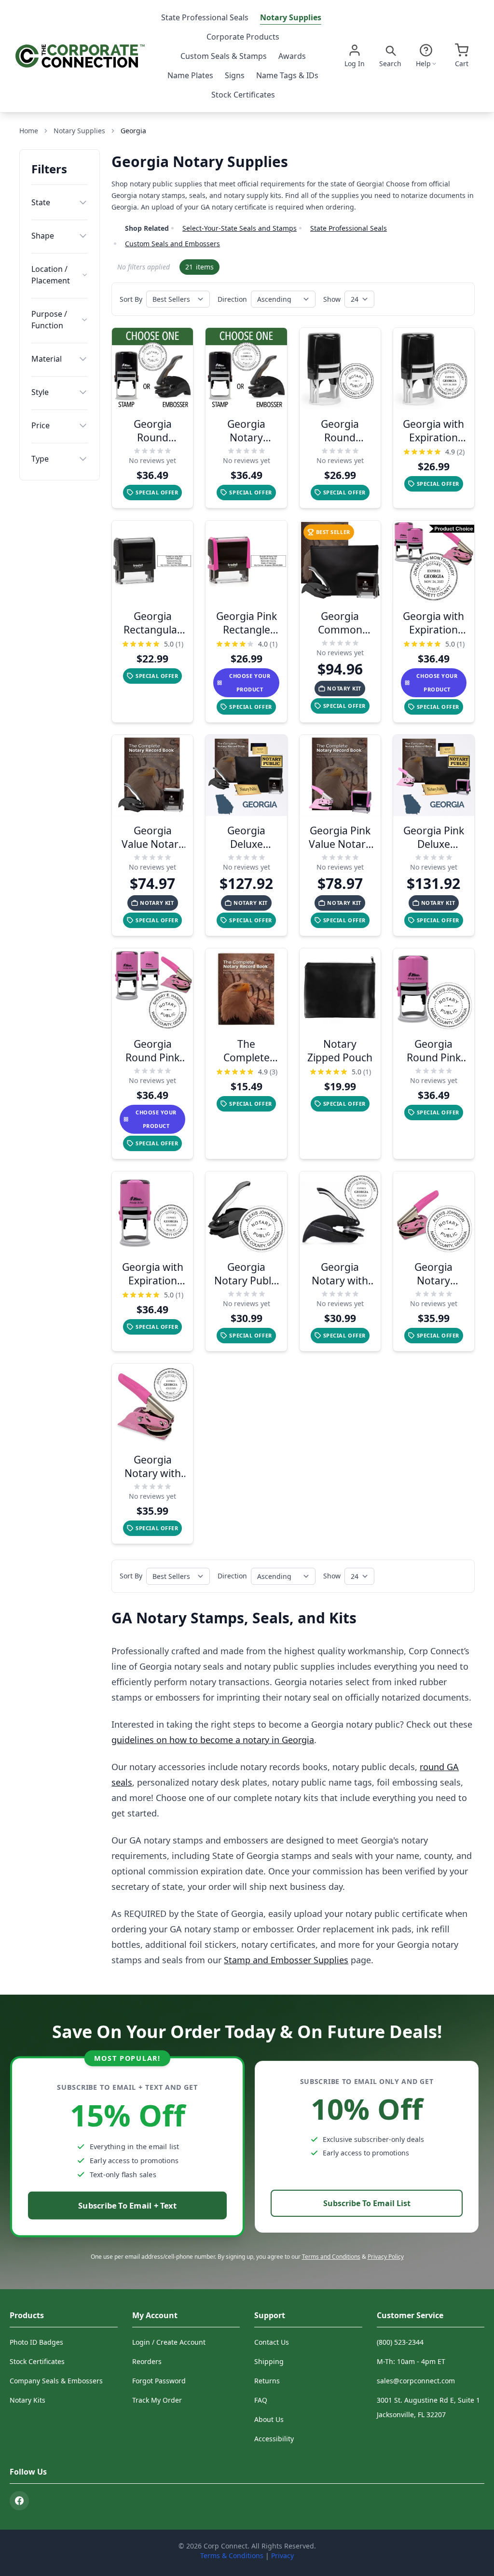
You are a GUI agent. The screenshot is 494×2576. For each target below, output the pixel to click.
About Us (269, 2419)
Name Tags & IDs (287, 75)
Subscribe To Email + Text (127, 2205)
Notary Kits (27, 2400)
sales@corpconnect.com (416, 2381)
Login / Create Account (169, 2342)
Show (332, 299)
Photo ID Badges (36, 2342)
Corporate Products (243, 37)
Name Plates (190, 75)
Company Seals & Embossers (56, 2381)
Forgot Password (159, 2381)
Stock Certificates (243, 95)
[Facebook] (19, 2501)
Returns (267, 2381)
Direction (232, 299)
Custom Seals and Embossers (172, 244)
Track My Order (157, 2400)
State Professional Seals (205, 17)
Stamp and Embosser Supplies (286, 1960)
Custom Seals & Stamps (224, 56)
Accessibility (274, 2439)
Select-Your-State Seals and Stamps (240, 228)
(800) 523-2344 (400, 2342)
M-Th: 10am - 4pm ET (411, 2361)
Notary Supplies (291, 17)
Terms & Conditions (232, 2555)
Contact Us (272, 2342)
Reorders (147, 2361)
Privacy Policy (386, 2257)
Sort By (131, 299)
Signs (235, 75)
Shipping (269, 2361)
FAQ (261, 2400)
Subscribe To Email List (367, 2203)
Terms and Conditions (331, 2257)
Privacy (282, 2555)
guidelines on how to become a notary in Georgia (213, 1740)
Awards (292, 56)
